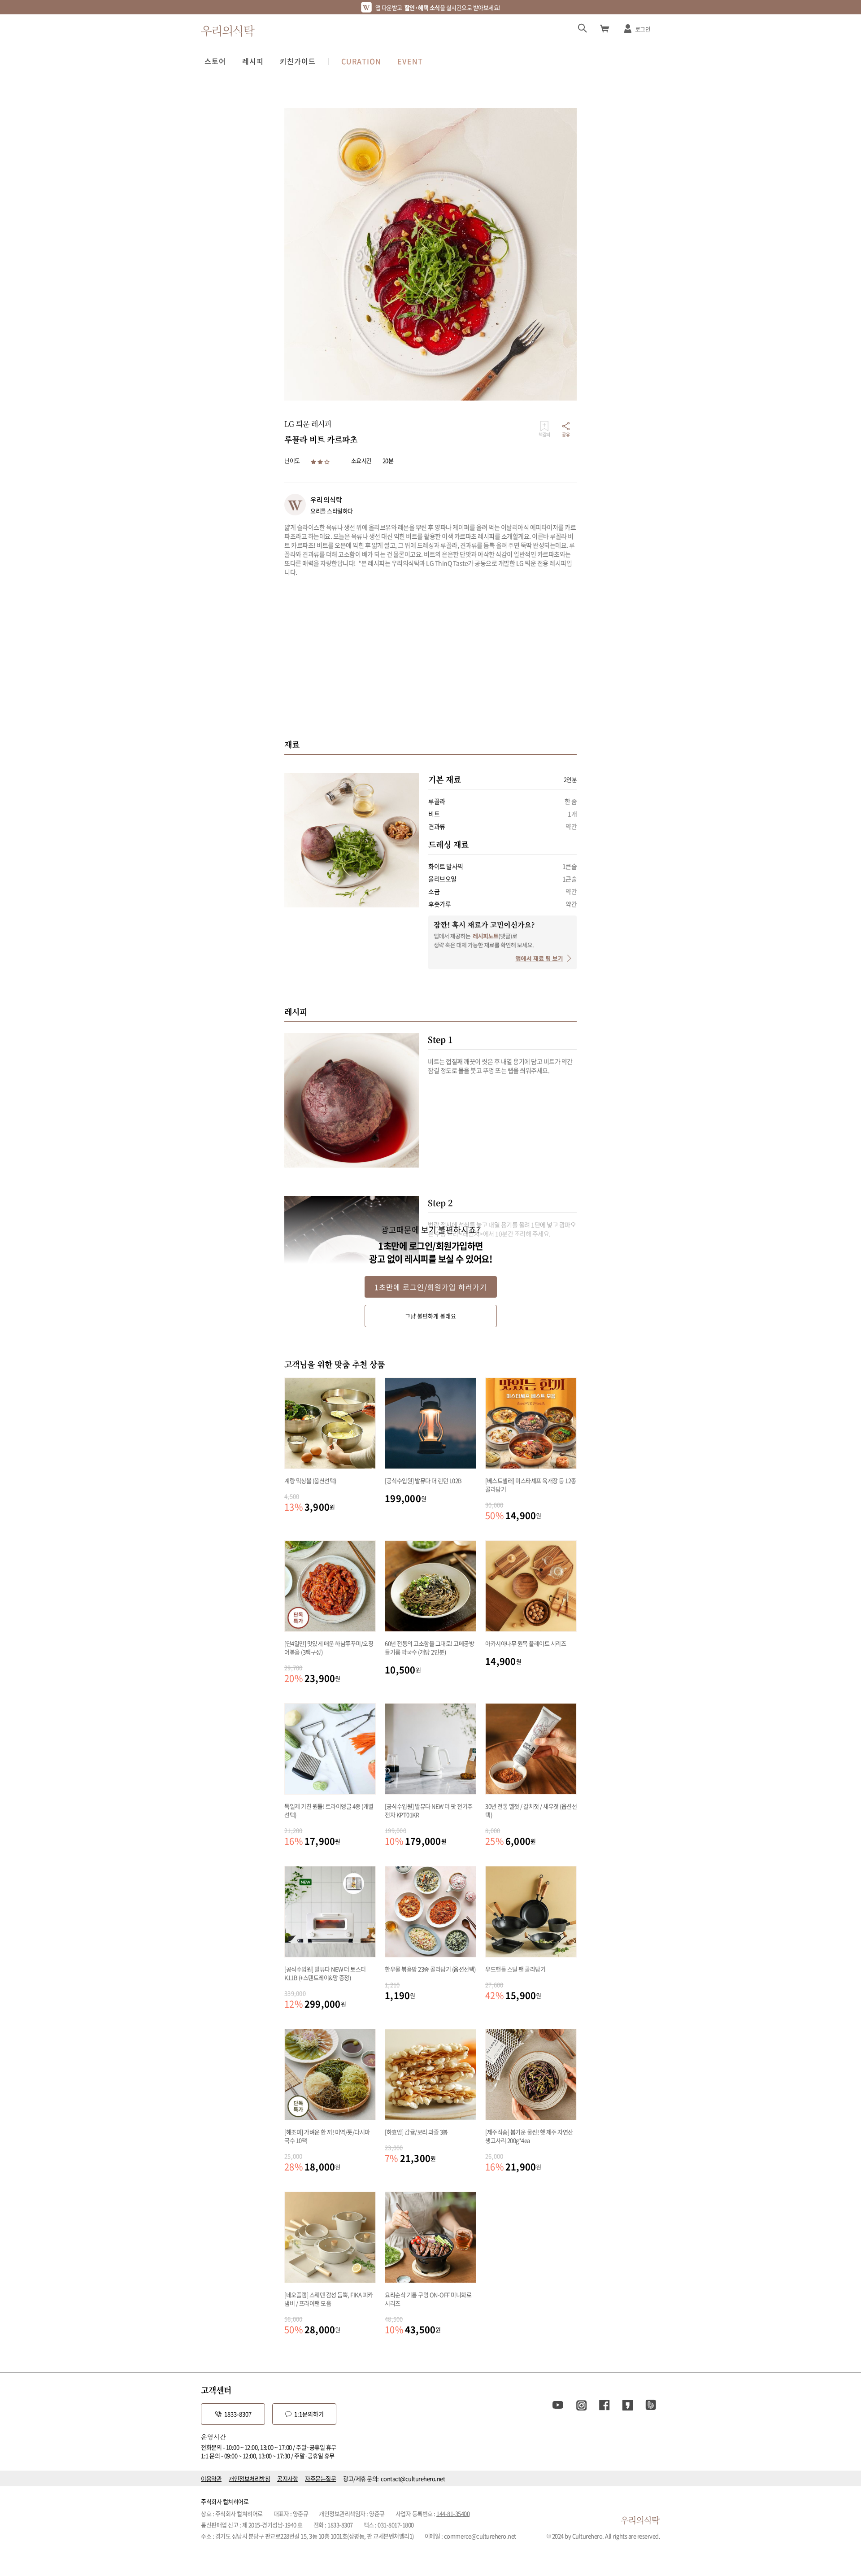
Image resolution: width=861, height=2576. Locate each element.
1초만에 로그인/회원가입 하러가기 (431, 1287)
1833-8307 (238, 2414)
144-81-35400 (453, 2513)
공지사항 (287, 2478)
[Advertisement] (430, 657)
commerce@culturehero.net (480, 2536)
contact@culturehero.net (413, 2478)
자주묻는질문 (320, 2478)
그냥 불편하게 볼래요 (430, 1316)
